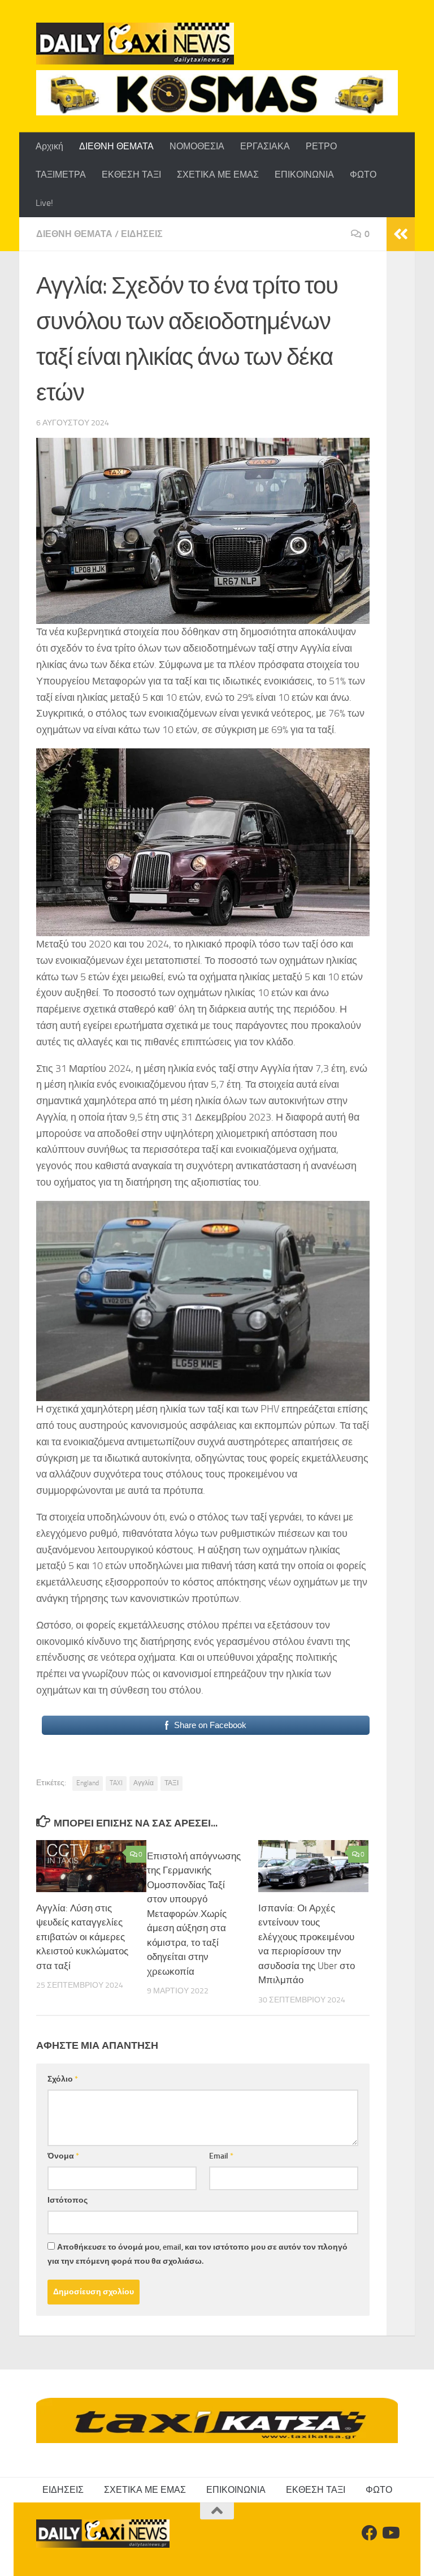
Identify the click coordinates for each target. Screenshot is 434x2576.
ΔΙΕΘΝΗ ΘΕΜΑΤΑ (116, 146)
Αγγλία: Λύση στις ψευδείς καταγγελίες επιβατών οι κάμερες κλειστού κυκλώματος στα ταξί (82, 1937)
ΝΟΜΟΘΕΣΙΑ (197, 146)
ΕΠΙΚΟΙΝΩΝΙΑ (304, 175)
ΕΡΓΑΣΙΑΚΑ (265, 146)
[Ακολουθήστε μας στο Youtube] (390, 2533)
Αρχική (49, 146)
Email (221, 2156)
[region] (217, 93)
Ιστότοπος (68, 2200)
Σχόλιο (63, 2079)
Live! (44, 203)
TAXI (116, 1783)
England (88, 1783)
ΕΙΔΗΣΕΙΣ (142, 234)
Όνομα (63, 2156)
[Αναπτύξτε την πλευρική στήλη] (401, 234)
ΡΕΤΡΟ (321, 146)
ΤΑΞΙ (172, 1783)
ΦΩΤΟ (363, 175)
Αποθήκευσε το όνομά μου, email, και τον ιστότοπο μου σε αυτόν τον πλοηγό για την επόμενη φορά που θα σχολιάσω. (198, 2254)
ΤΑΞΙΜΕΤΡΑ (61, 175)
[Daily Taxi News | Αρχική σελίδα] (135, 44)
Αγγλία (144, 1783)
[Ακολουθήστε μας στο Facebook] (370, 2533)
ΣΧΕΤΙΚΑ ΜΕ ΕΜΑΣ (218, 175)
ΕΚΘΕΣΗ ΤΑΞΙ (131, 175)
